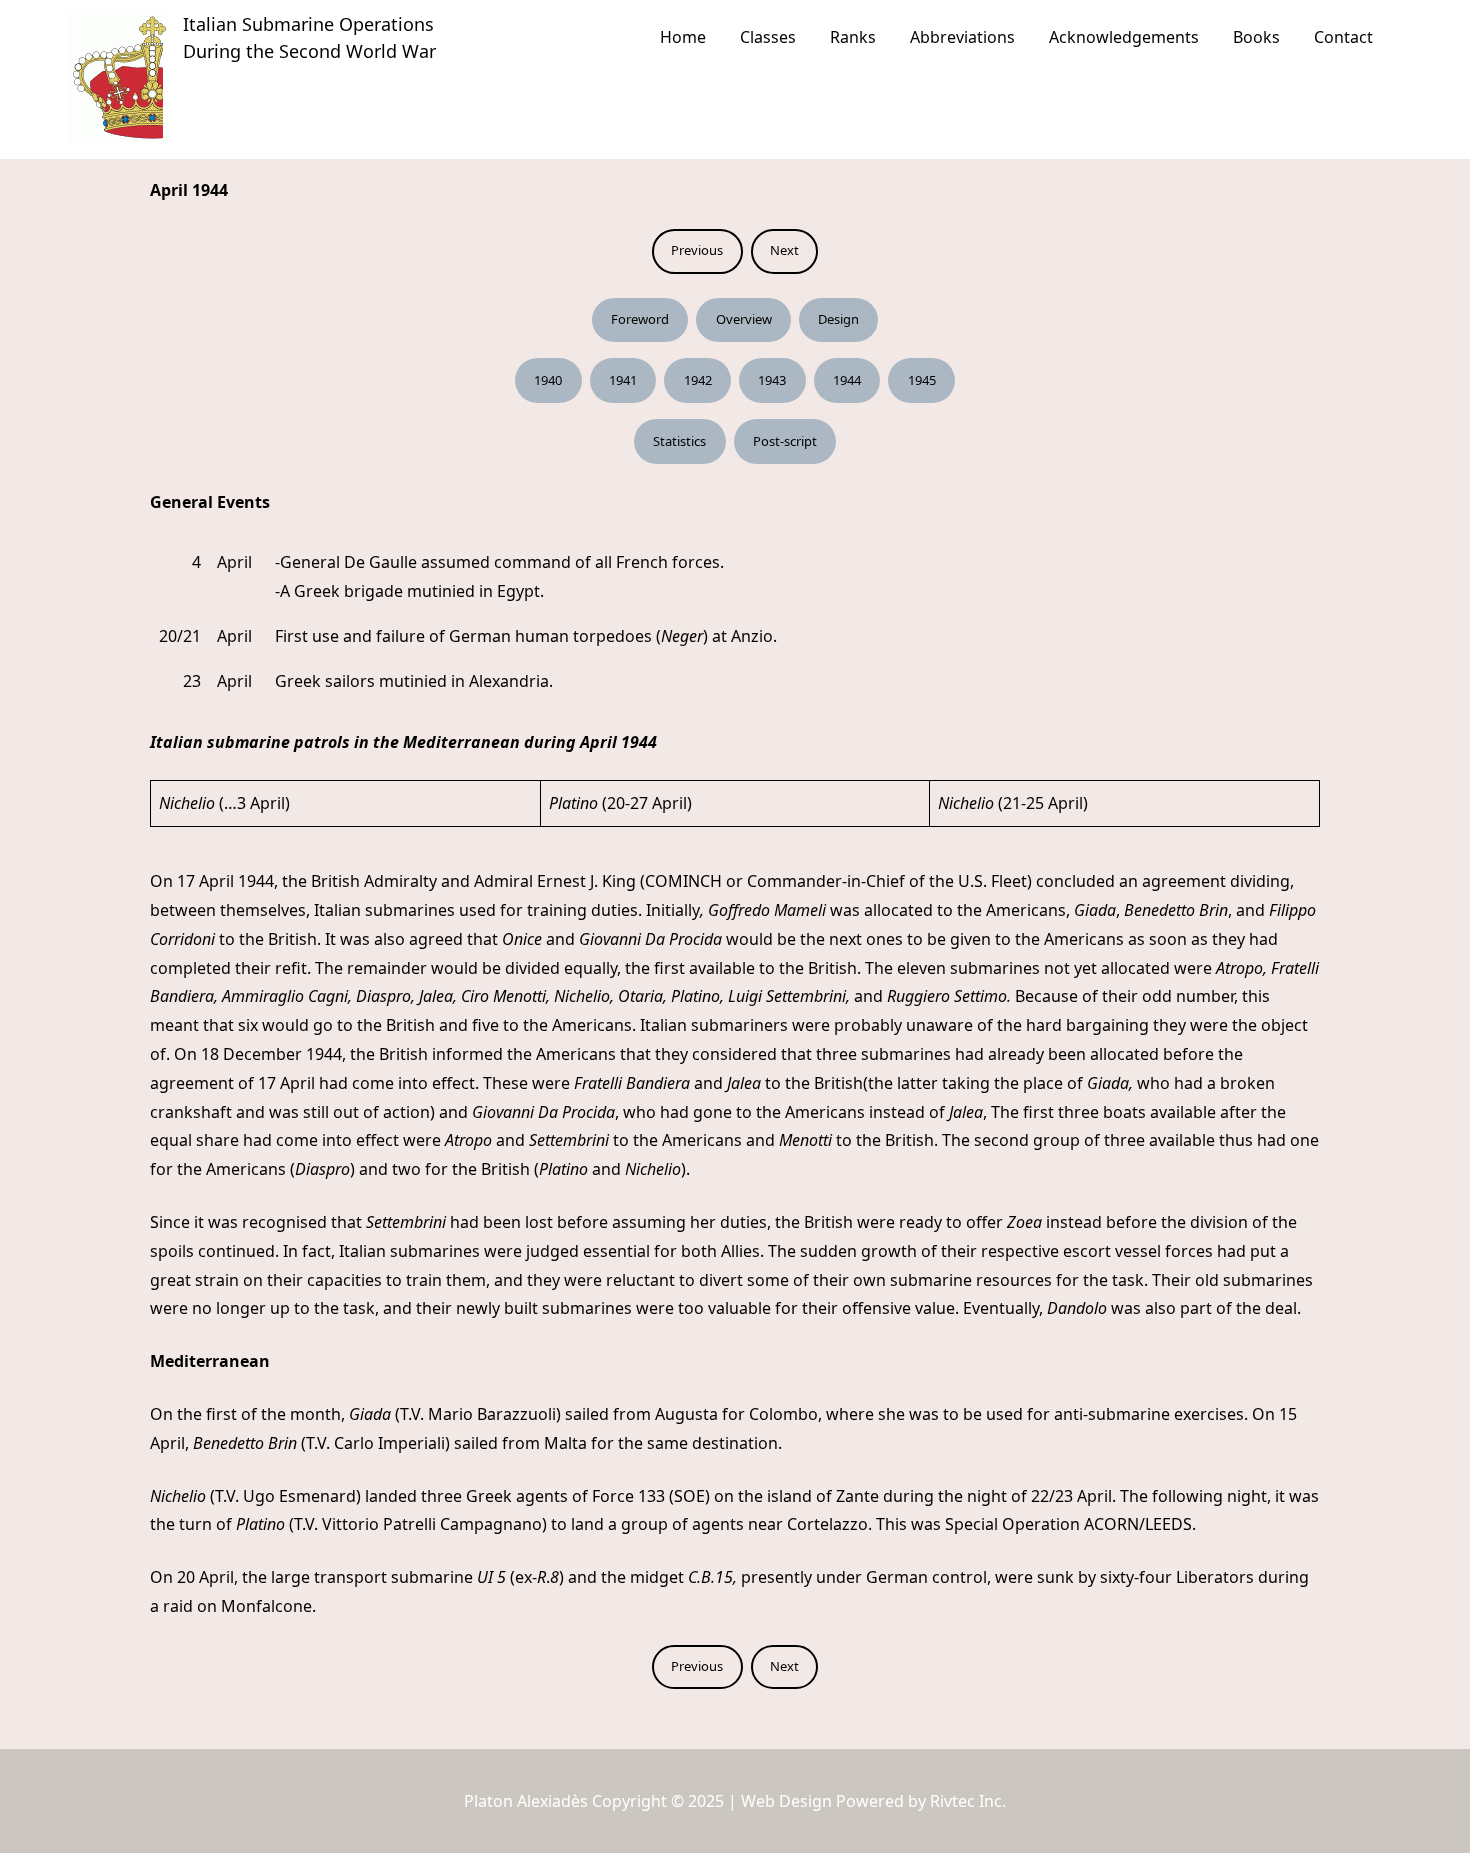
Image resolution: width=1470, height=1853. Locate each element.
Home (683, 37)
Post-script (785, 441)
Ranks (853, 37)
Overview (744, 319)
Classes (768, 37)
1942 (698, 380)
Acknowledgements (1124, 37)
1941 (623, 380)
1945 (922, 380)
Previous (697, 250)
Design (838, 319)
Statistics (679, 441)
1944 (847, 380)
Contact (1343, 37)
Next (784, 250)
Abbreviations (962, 37)
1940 (548, 380)
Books (1256, 37)
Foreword (640, 319)
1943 (772, 380)
